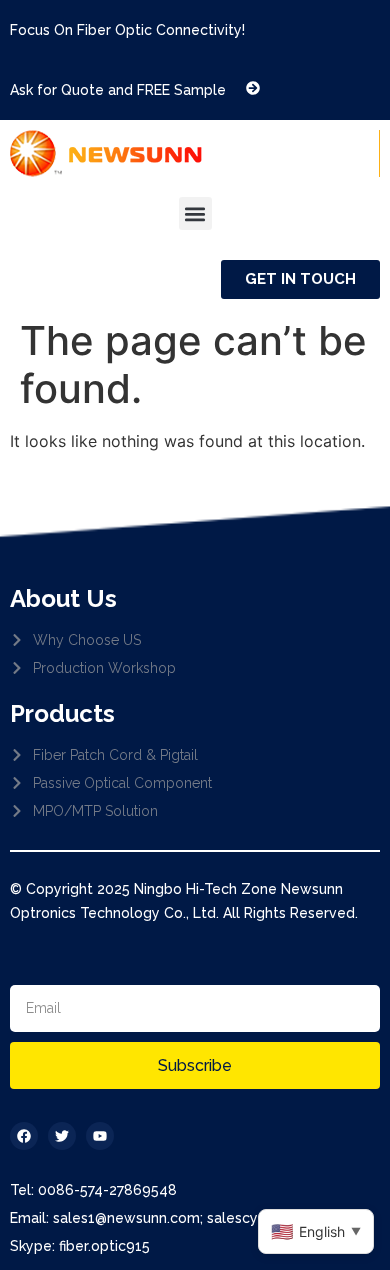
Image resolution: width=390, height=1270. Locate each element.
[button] (195, 213)
